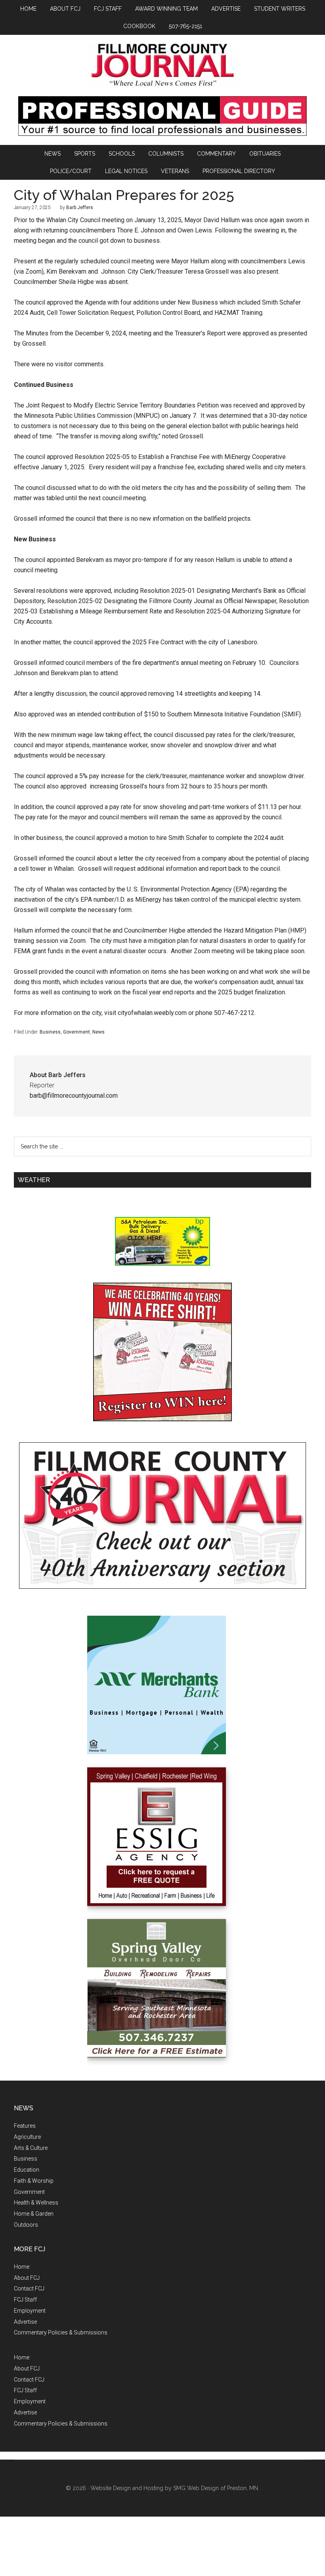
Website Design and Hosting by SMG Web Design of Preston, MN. (175, 2488)
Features (25, 2126)
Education (27, 2170)
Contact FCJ (29, 2289)
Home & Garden (34, 2214)
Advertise (25, 2322)
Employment (30, 2311)
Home (22, 2267)
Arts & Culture (31, 2148)
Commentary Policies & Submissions (61, 2332)
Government (76, 1032)
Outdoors (26, 2225)
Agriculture (27, 2137)
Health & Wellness (36, 2203)
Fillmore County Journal (162, 66)
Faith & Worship (34, 2181)
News (98, 1032)
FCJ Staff (25, 2300)
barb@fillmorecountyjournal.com (74, 1096)
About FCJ (27, 2278)
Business (50, 1032)
